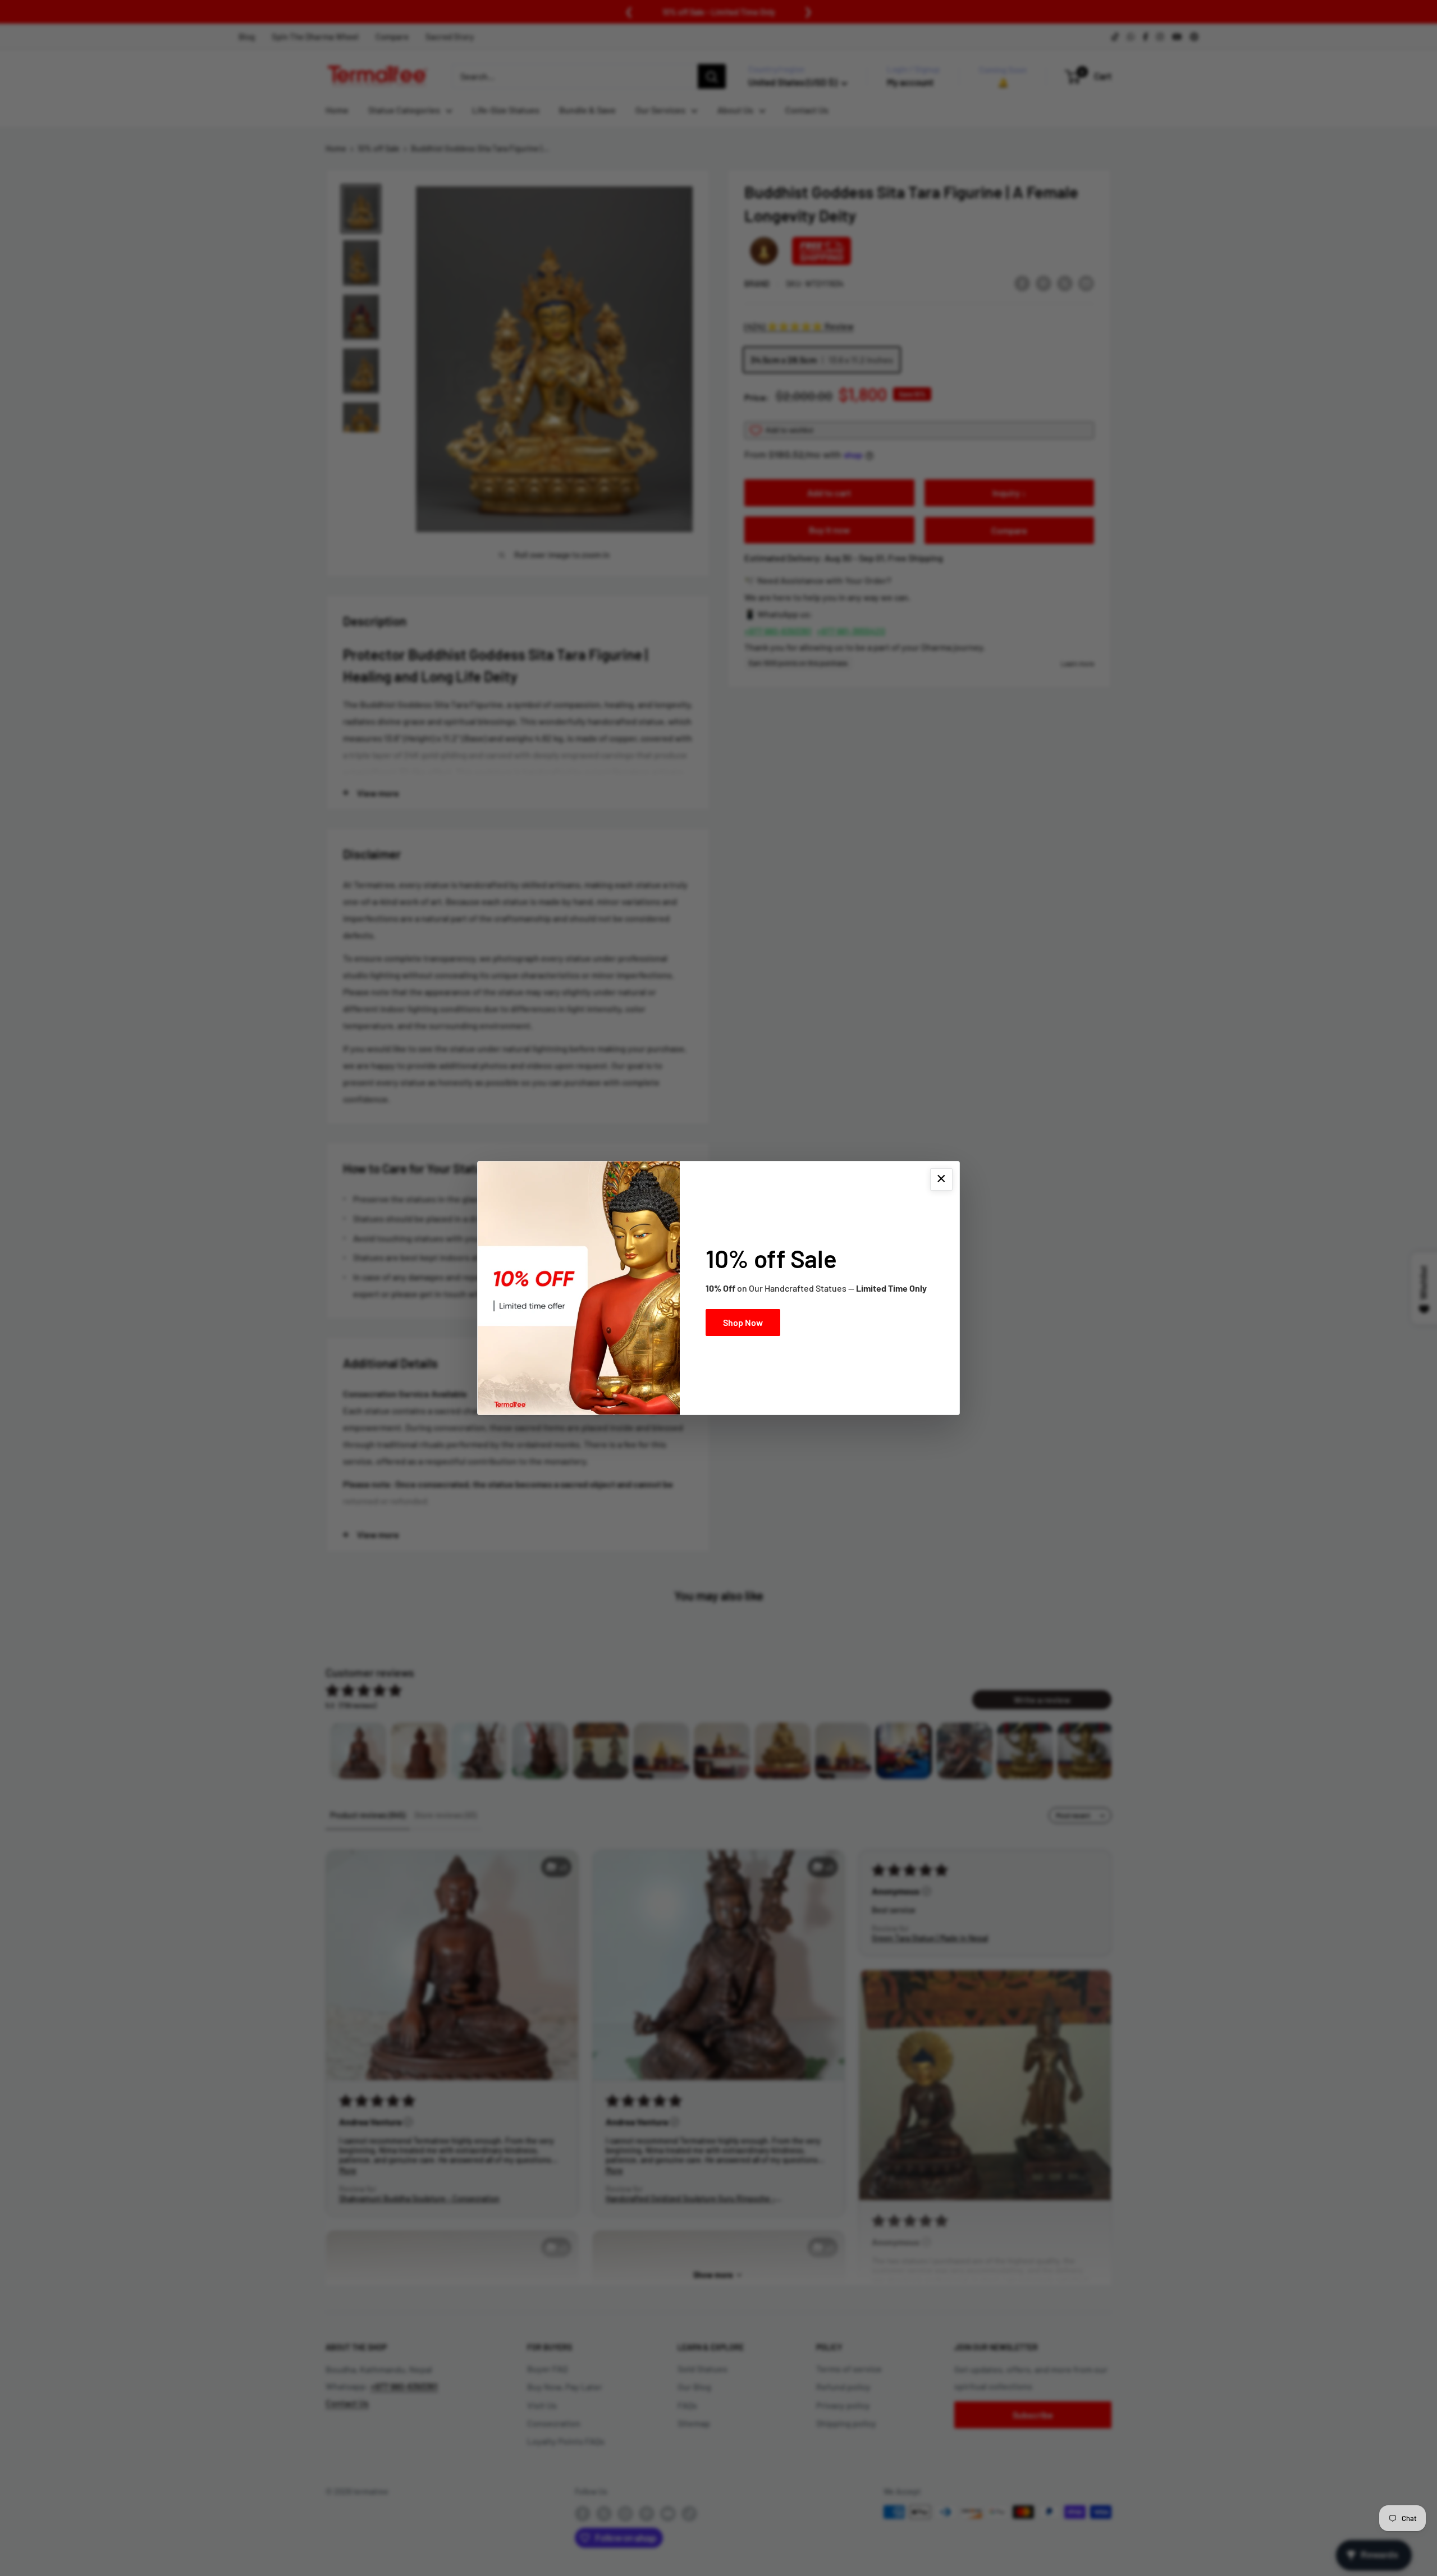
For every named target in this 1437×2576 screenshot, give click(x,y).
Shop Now (743, 1322)
